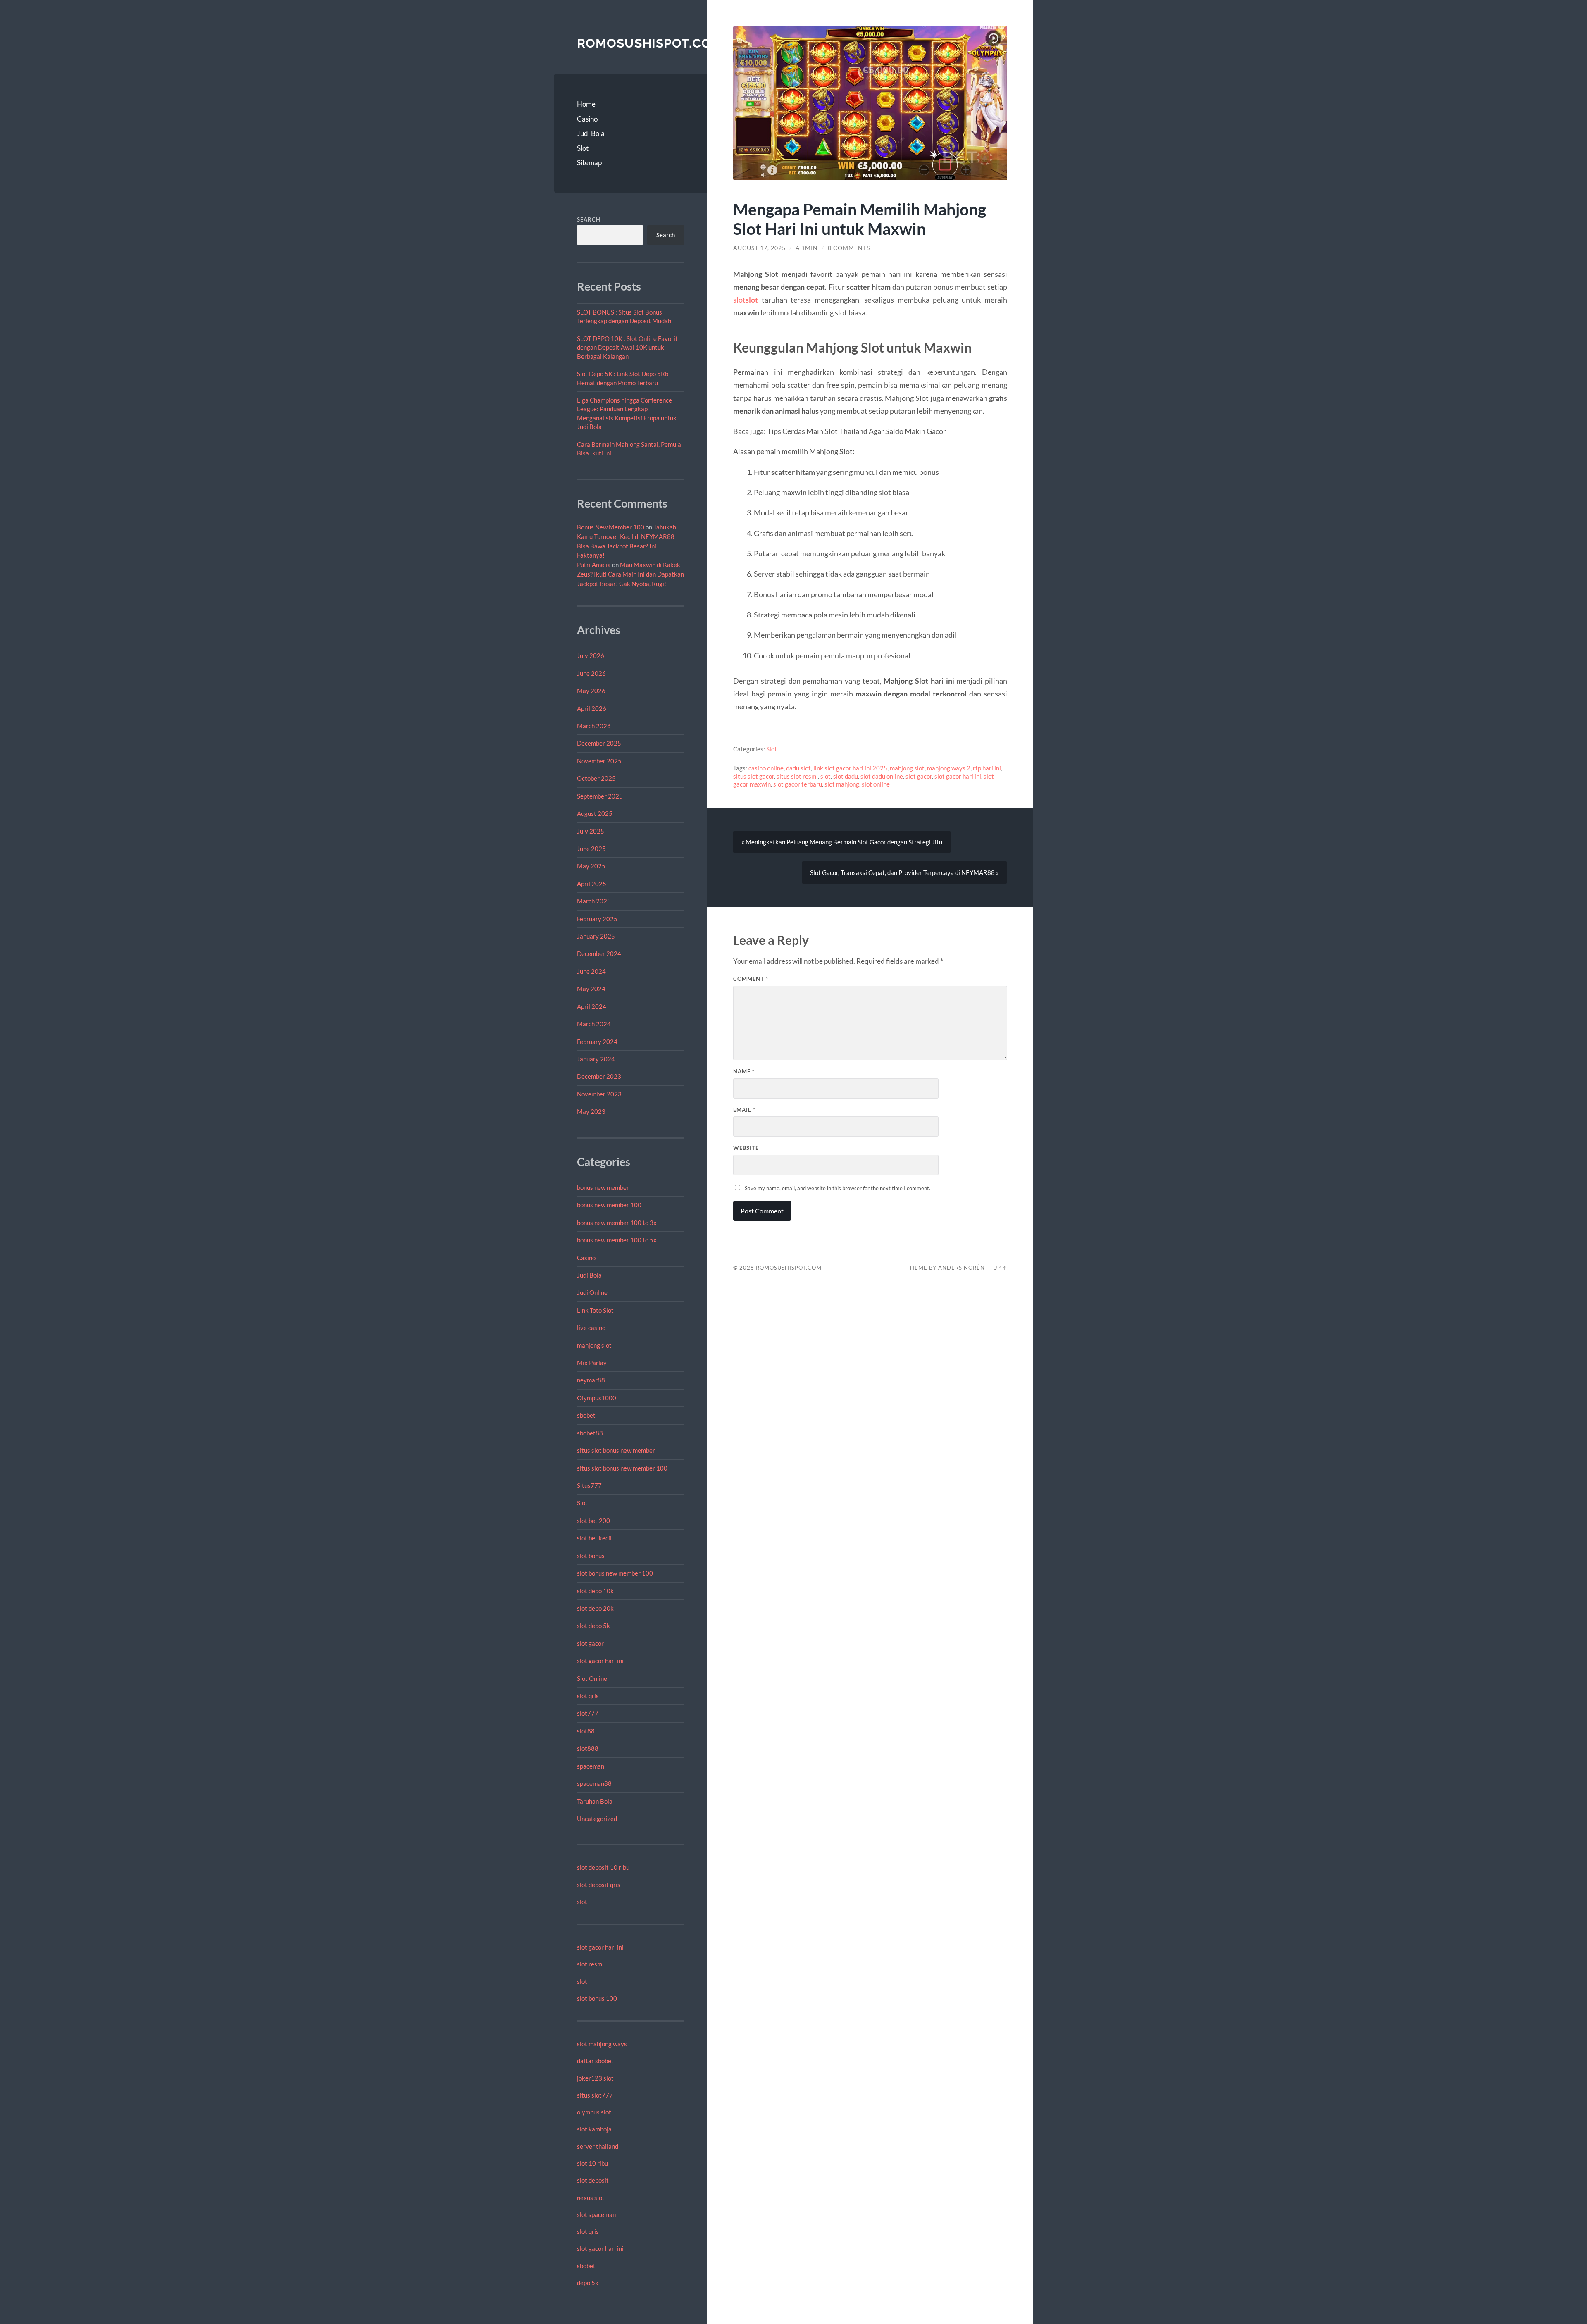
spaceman (591, 1766)
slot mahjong (842, 784)
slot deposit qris (599, 1885)
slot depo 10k (595, 1591)
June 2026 (591, 673)
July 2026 (591, 655)
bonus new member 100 (609, 1205)
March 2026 (594, 726)
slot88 (586, 1731)
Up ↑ (1000, 1268)
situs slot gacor (754, 776)
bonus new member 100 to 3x (617, 1223)
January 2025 (596, 936)
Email (744, 1110)
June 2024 (591, 971)
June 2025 (591, 849)
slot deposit (593, 2180)
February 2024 (597, 1042)
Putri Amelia (594, 565)
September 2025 (600, 796)
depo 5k (588, 2283)
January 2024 (596, 1059)
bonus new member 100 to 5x (617, 1240)
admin (807, 248)
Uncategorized (597, 1819)
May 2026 (591, 691)
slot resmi (590, 1964)
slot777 (588, 1713)
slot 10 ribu (592, 2163)
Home (586, 104)
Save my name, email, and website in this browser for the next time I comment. (838, 1188)
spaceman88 (594, 1783)
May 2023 (591, 1111)
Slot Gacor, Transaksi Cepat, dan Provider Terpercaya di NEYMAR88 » (904, 872)
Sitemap (589, 163)
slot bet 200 (593, 1521)
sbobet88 (590, 1433)
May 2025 (591, 866)
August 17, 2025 (759, 248)
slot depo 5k (593, 1626)
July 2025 (591, 831)
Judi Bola (591, 133)
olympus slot (594, 2112)
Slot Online (592, 1678)
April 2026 (592, 708)
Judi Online (592, 1292)
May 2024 (591, 989)
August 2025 (595, 813)
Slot (583, 148)
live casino (591, 1328)
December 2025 (599, 743)
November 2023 (599, 1094)
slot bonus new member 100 (615, 1573)
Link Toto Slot (595, 1310)
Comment (751, 979)
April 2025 (592, 884)
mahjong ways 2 (949, 768)
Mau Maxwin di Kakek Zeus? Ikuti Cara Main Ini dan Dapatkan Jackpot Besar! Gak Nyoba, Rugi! (630, 574)
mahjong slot (594, 1345)
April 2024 (592, 1006)
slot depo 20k (595, 1608)
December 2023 (599, 1076)
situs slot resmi (797, 776)
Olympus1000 (597, 1398)
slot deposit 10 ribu (603, 1867)
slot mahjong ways (602, 2044)
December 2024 (599, 953)
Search (589, 219)
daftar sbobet (595, 2061)
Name (744, 1071)
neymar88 (591, 1380)
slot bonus (591, 1556)
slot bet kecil (594, 1538)
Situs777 (589, 1485)
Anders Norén (961, 1268)
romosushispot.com (650, 43)
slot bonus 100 (597, 1998)
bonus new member (603, 1187)
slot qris (588, 1696)
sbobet (586, 1415)
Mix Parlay (592, 1363)
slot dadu (846, 776)
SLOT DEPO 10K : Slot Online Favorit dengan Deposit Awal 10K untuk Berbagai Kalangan (627, 347)
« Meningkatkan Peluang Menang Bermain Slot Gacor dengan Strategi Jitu (842, 842)
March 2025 (594, 901)
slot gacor (590, 1643)
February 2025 (597, 919)
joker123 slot (595, 2078)
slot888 (588, 1748)
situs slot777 (595, 2095)
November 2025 (599, 761)
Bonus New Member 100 (611, 527)
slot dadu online (882, 776)
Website (746, 1148)
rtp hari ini (987, 768)
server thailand (598, 2146)
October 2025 (596, 778)
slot (582, 1902)
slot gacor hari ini (600, 1661)
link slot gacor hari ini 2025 (850, 768)
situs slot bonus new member (616, 1450)
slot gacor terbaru (798, 784)
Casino (587, 119)
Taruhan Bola (595, 1801)
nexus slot (591, 2198)
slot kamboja (594, 2129)
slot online (876, 784)
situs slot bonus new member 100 (622, 1468)
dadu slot (798, 768)
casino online (766, 768)
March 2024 (594, 1024)
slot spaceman (596, 2214)
